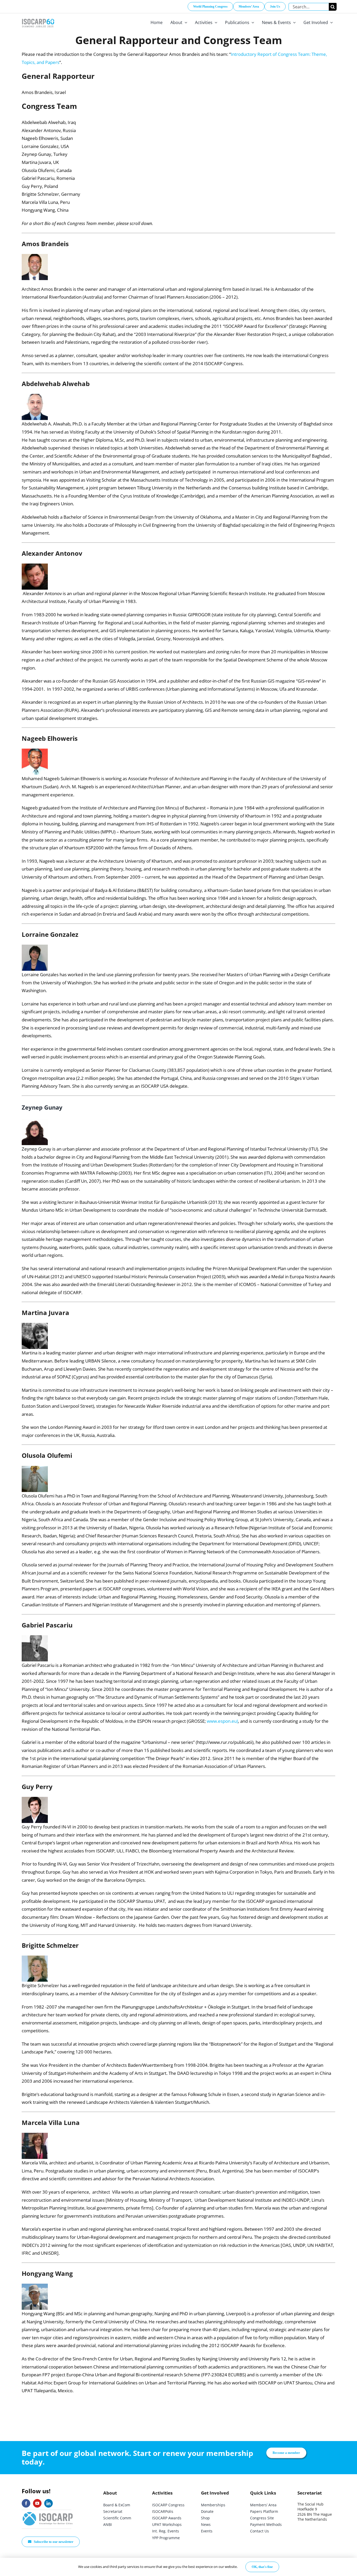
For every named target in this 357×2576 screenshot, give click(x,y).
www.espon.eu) (222, 1721)
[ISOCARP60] (38, 18)
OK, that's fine (262, 2567)
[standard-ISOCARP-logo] (48, 2512)
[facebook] (26, 2503)
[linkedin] (48, 2503)
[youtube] (37, 2503)
